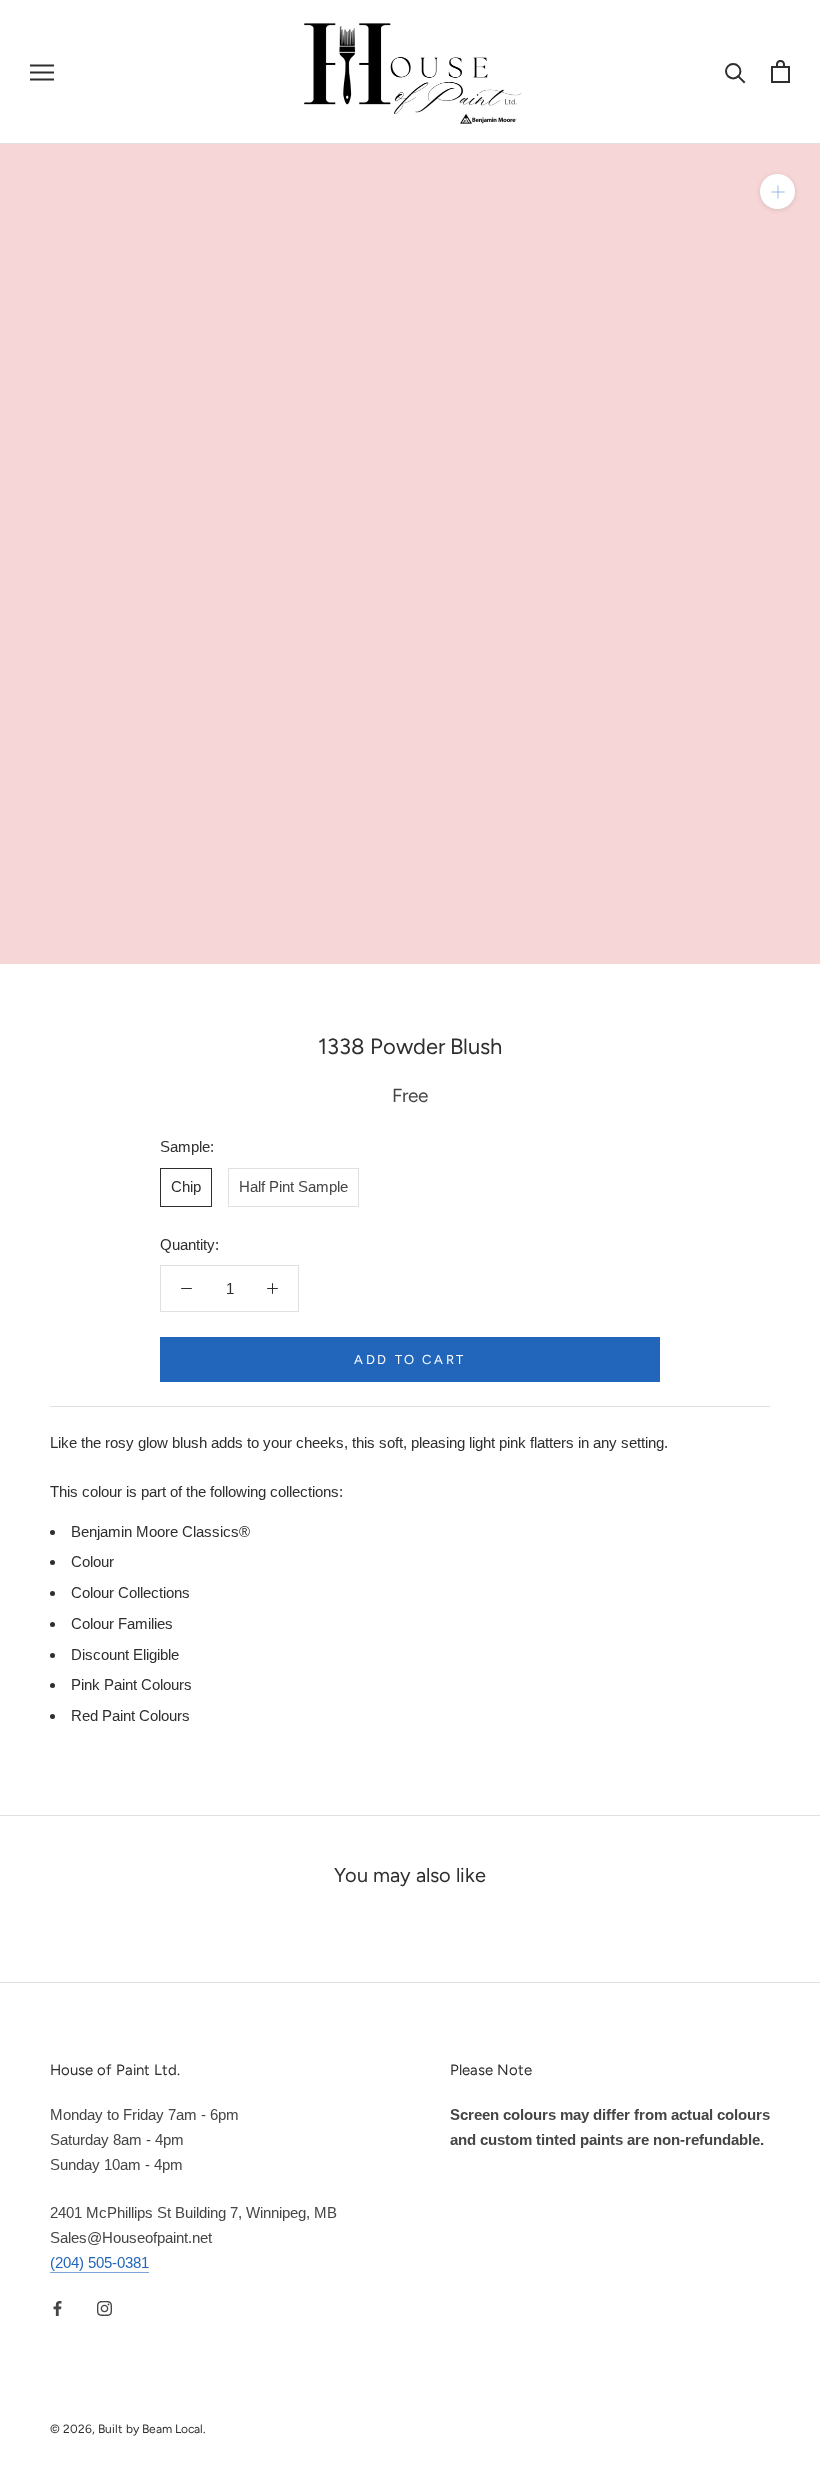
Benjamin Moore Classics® (160, 1531)
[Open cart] (780, 71)
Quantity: (189, 1244)
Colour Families (122, 1623)
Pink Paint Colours (131, 1684)
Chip (186, 1186)
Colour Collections (130, 1592)
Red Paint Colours (130, 1715)
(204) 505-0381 (99, 2262)
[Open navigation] (42, 72)
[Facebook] (57, 2308)
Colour (92, 1561)
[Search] (735, 71)
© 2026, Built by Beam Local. (128, 2429)
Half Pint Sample (293, 1186)
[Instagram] (104, 2308)
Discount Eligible (125, 1654)
